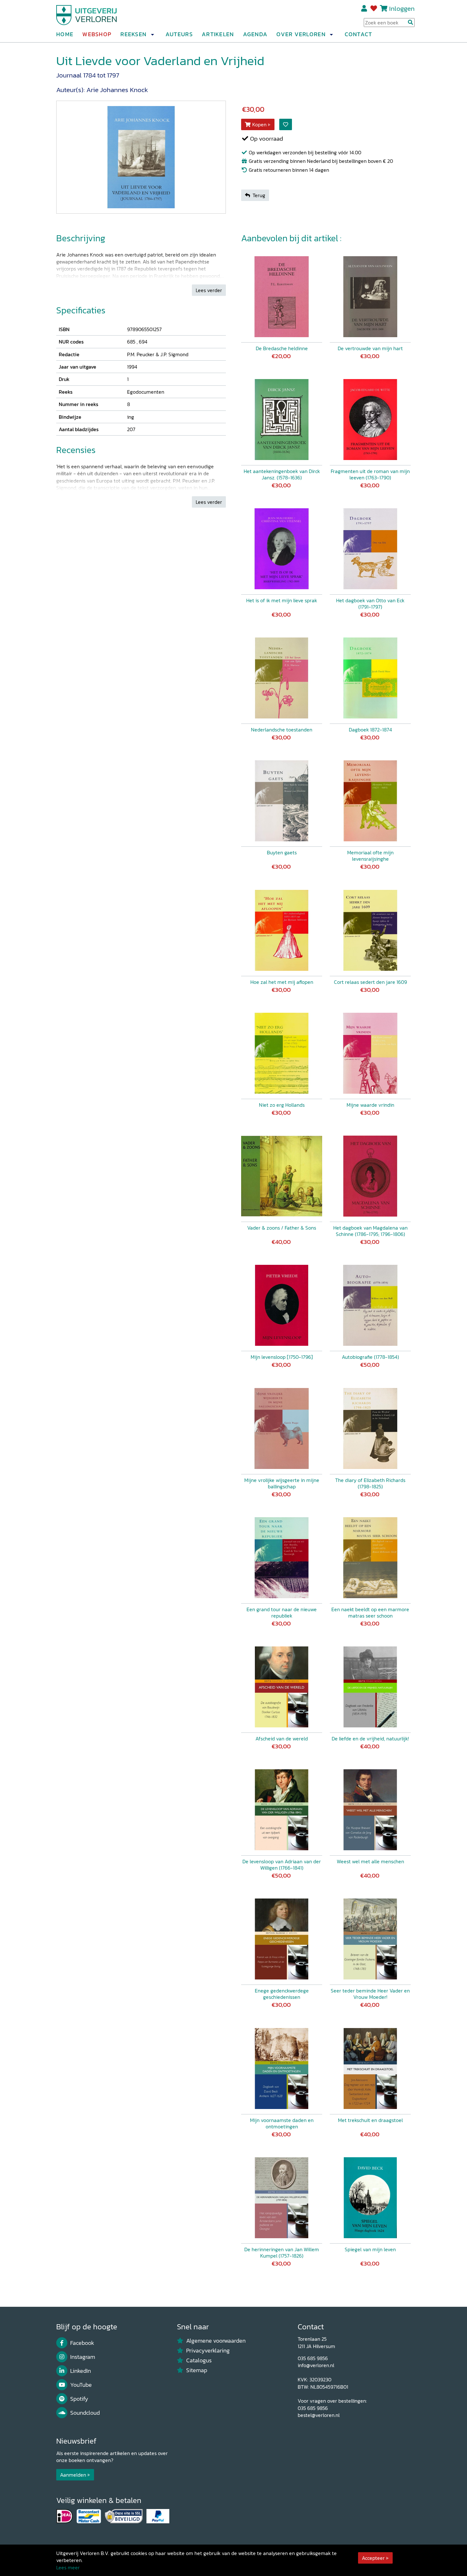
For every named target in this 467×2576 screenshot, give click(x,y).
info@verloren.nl (316, 2365)
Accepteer (373, 2558)
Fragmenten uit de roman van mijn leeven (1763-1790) (370, 474)
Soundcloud (85, 2413)
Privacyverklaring (208, 2351)
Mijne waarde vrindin (370, 1105)
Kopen (259, 124)
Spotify (79, 2399)
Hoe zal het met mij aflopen (282, 982)
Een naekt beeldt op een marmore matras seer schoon (370, 1612)
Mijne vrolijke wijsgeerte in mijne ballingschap (282, 1483)
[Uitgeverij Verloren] (87, 14)
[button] (152, 35)
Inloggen (402, 8)
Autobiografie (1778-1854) (370, 1357)
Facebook (82, 2343)
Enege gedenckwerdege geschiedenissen (282, 1994)
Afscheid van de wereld (282, 1738)
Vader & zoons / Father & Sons (282, 1228)
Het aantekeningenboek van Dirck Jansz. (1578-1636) (282, 474)
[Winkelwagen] (384, 8)
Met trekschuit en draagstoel (370, 2120)
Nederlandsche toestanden (282, 730)
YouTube (81, 2385)
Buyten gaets (282, 852)
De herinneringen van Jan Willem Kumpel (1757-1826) (282, 2252)
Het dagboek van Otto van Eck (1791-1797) (370, 604)
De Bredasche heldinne (282, 348)
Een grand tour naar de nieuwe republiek (282, 1612)
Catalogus (199, 2360)
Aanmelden (73, 2475)
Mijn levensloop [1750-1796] (282, 1357)
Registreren (365, 9)
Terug (259, 195)
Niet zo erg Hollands (282, 1105)
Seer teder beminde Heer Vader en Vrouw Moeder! (370, 1994)
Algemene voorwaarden (216, 2341)
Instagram (83, 2357)
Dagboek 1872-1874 (370, 730)
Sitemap (197, 2370)
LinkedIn (81, 2371)
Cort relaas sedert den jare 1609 (370, 982)
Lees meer (68, 2567)
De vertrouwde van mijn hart (370, 348)
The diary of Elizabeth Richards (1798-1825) (370, 1483)
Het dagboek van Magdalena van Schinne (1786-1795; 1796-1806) (370, 1231)
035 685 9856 (313, 2358)
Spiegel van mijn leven (370, 2249)
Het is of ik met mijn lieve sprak (282, 600)
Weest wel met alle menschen (370, 1861)
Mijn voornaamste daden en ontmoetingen (282, 2123)
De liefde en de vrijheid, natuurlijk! (370, 1738)
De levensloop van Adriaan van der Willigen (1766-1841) (282, 1865)
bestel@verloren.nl (319, 2415)
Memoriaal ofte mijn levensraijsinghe (370, 856)
